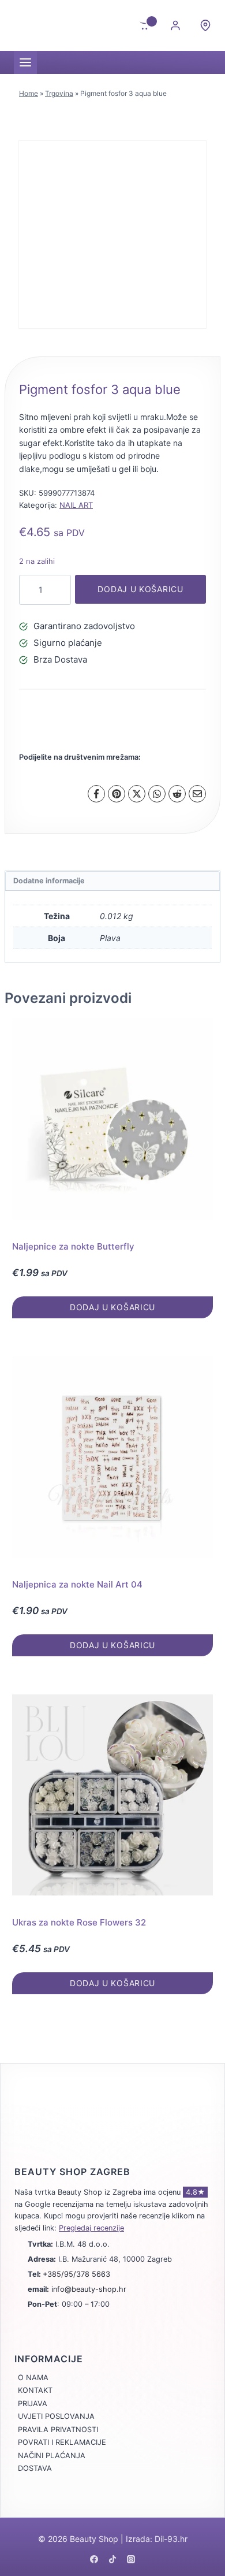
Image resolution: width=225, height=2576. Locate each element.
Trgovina (59, 93)
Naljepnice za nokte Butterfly (73, 1246)
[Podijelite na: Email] (197, 794)
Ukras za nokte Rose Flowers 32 (79, 1922)
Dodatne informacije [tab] (49, 881)
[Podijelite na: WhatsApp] (157, 794)
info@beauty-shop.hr (89, 2289)
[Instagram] (131, 2559)
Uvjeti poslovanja (56, 2416)
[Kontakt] (205, 25)
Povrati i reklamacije (62, 2442)
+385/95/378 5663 (76, 2274)
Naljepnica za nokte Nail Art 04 (77, 1584)
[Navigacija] (25, 62)
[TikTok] (112, 2559)
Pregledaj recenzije (91, 2228)
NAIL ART (76, 505)
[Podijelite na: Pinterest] (117, 794)
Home (29, 93)
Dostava (35, 2468)
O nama (33, 2378)
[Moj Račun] (175, 25)
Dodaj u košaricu (140, 589)
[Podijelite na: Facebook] (96, 794)
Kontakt (35, 2390)
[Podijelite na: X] (137, 794)
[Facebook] (94, 2559)
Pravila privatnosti (58, 2430)
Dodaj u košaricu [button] (112, 1307)
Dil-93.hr (171, 2539)
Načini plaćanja (52, 2456)
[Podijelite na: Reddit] (177, 794)
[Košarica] (145, 25)
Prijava (33, 2404)
